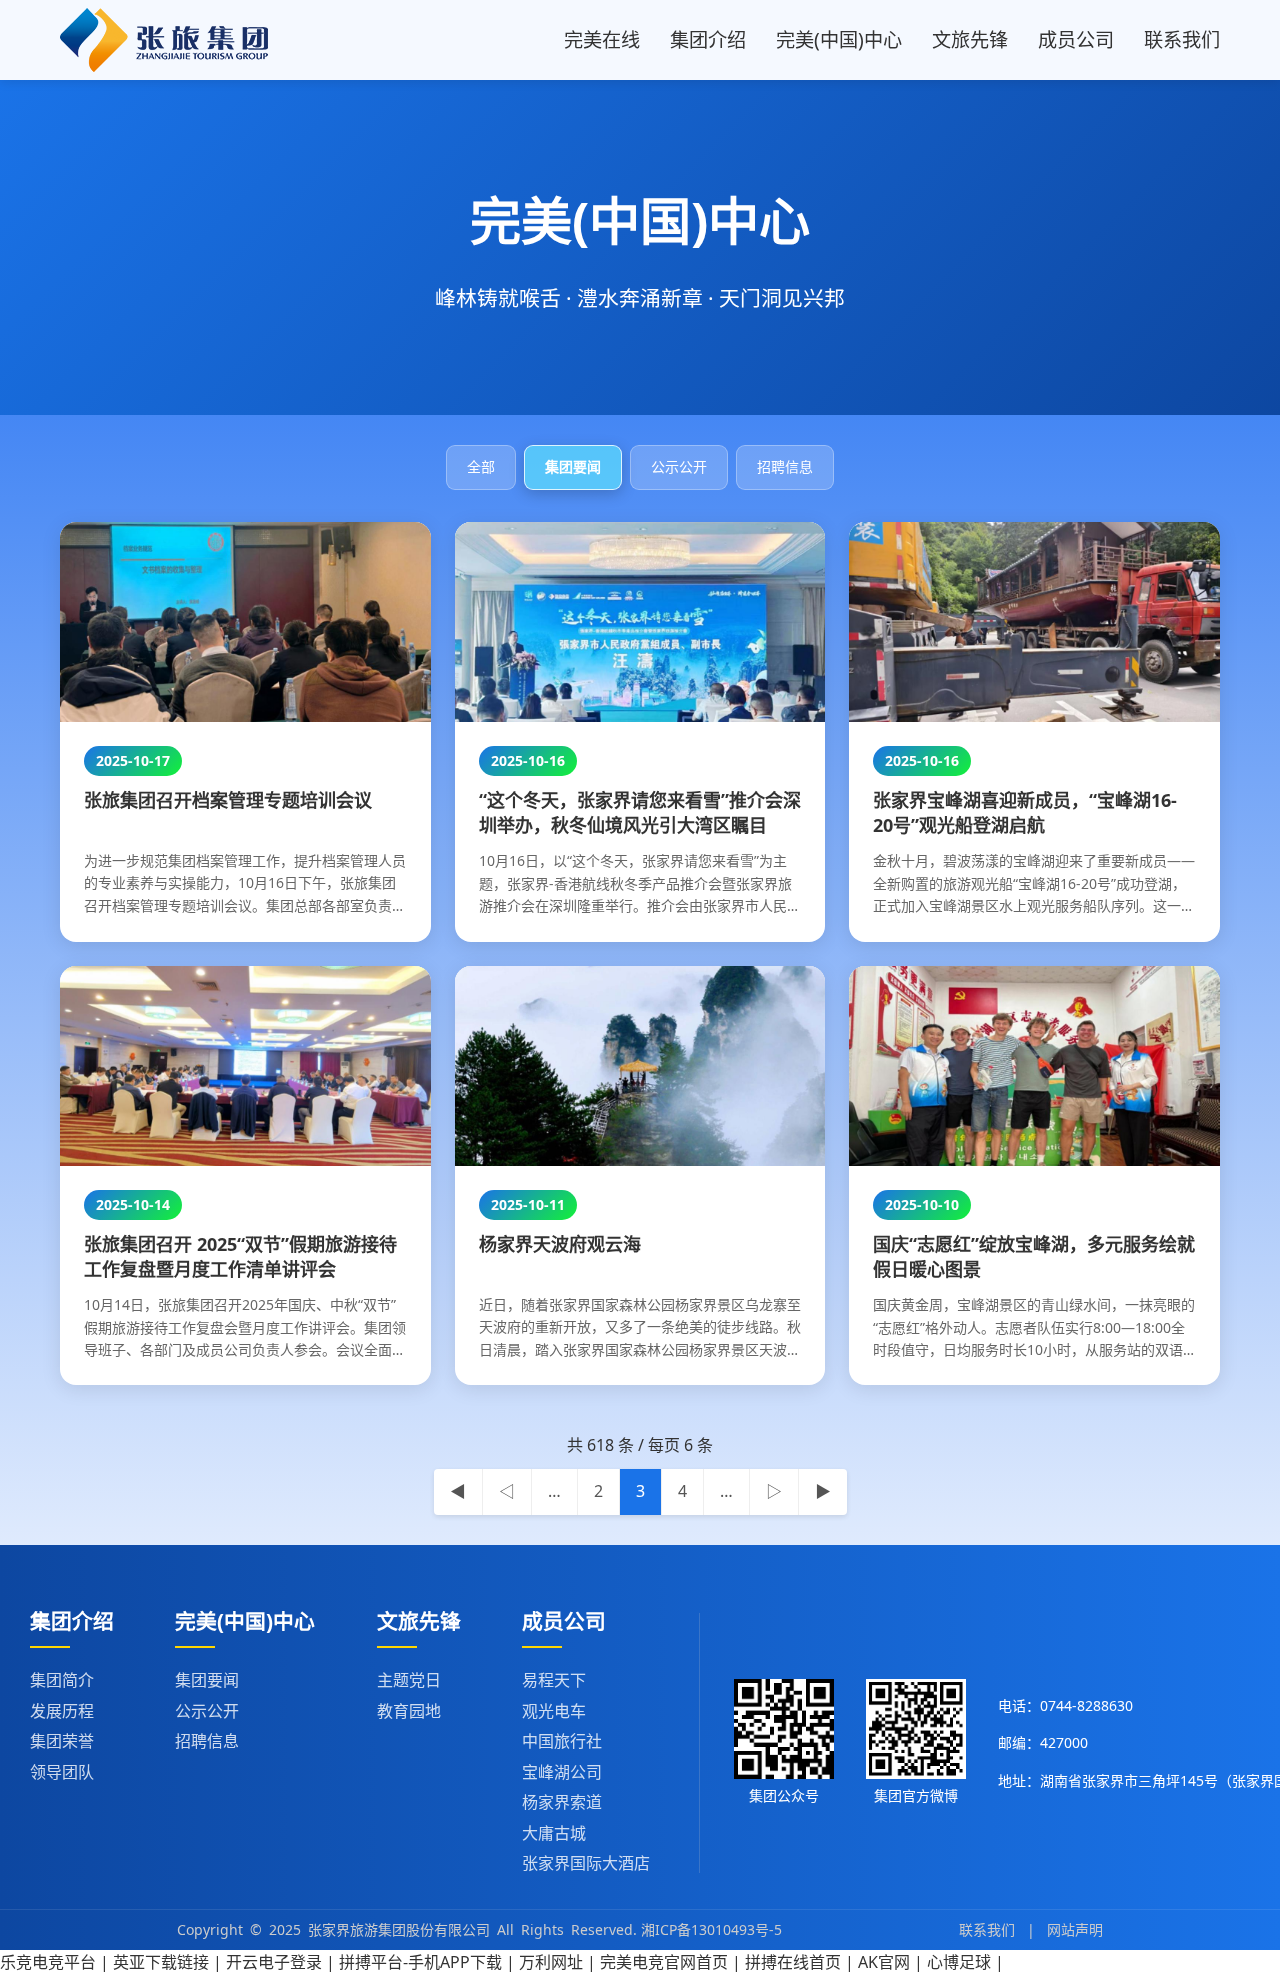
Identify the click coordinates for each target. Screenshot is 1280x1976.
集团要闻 (207, 1680)
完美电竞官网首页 (664, 1962)
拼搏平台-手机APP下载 (420, 1962)
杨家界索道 (562, 1802)
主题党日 (409, 1680)
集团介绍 (708, 39)
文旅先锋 (970, 39)
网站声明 (1075, 1929)
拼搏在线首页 (793, 1962)
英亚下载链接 (161, 1962)
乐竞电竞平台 (48, 1962)
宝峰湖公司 (562, 1772)
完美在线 (602, 39)
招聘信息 (207, 1741)
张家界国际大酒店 (586, 1863)
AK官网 (884, 1962)
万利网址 (551, 1962)
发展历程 (62, 1711)
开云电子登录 (274, 1962)
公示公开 (207, 1711)
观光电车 (554, 1711)
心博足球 (959, 1962)
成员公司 (1076, 39)
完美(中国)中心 (839, 39)
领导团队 (62, 1772)
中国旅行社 (562, 1741)
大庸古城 (554, 1833)
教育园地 (409, 1711)
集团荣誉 (62, 1741)
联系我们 (1182, 39)
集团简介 (62, 1680)
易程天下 (554, 1680)
